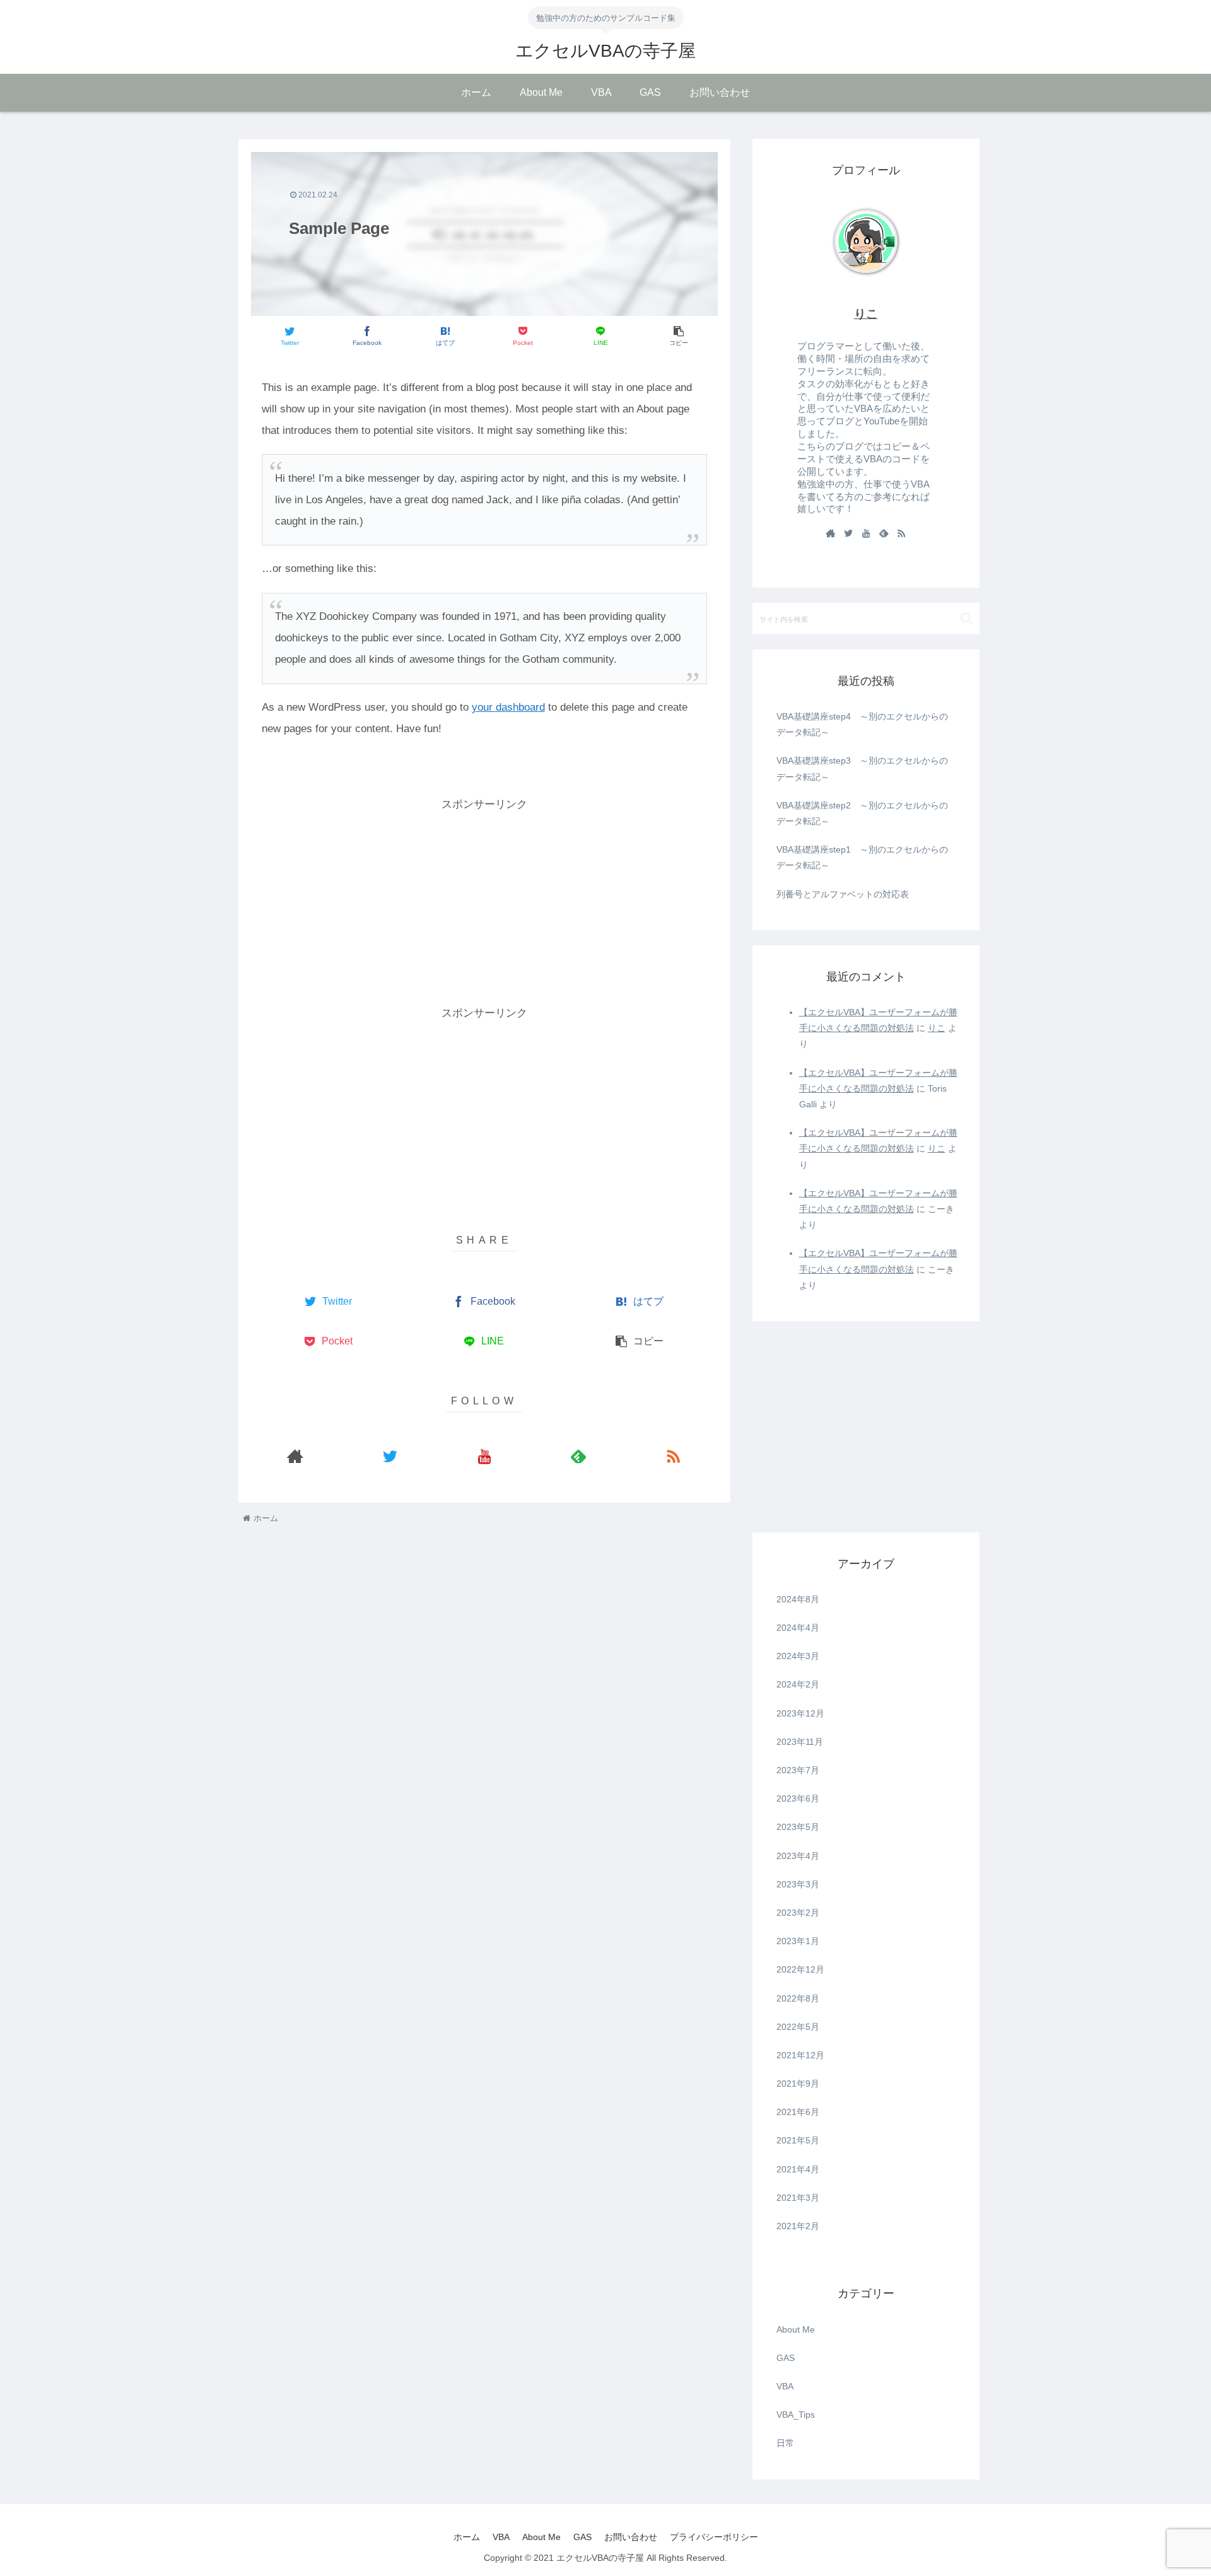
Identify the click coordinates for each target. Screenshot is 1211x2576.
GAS (786, 2358)
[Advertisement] (484, 903)
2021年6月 (798, 2112)
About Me (796, 2329)
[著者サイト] (296, 1456)
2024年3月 (798, 1656)
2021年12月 (800, 2055)
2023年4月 (798, 1856)
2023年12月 (800, 1713)
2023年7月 (798, 1770)
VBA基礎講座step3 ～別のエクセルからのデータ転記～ (862, 768)
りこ (866, 314)
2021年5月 (798, 2140)
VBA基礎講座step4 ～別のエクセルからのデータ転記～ (862, 724)
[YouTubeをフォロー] (484, 1456)
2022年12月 (800, 1969)
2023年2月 (798, 1913)
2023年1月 (798, 1941)
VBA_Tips (796, 2415)
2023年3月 (798, 1884)
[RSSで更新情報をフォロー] (673, 1456)
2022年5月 (798, 2027)
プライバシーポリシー (714, 2537)
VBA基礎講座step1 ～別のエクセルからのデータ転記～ (862, 857)
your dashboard (508, 707)
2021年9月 (798, 2084)
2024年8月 (798, 1599)
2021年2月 (798, 2226)
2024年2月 (798, 1684)
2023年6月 (798, 1798)
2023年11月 (800, 1742)
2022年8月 (798, 1998)
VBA (785, 2386)
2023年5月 (798, 1827)
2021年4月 (798, 2169)
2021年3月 (798, 2198)
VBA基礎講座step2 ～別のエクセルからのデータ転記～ (862, 813)
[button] (967, 618)
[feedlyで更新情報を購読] (578, 1456)
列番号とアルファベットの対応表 (843, 894)
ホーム (467, 2537)
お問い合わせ (631, 2537)
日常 (785, 2443)
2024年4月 (798, 1628)
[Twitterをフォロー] (390, 1456)
